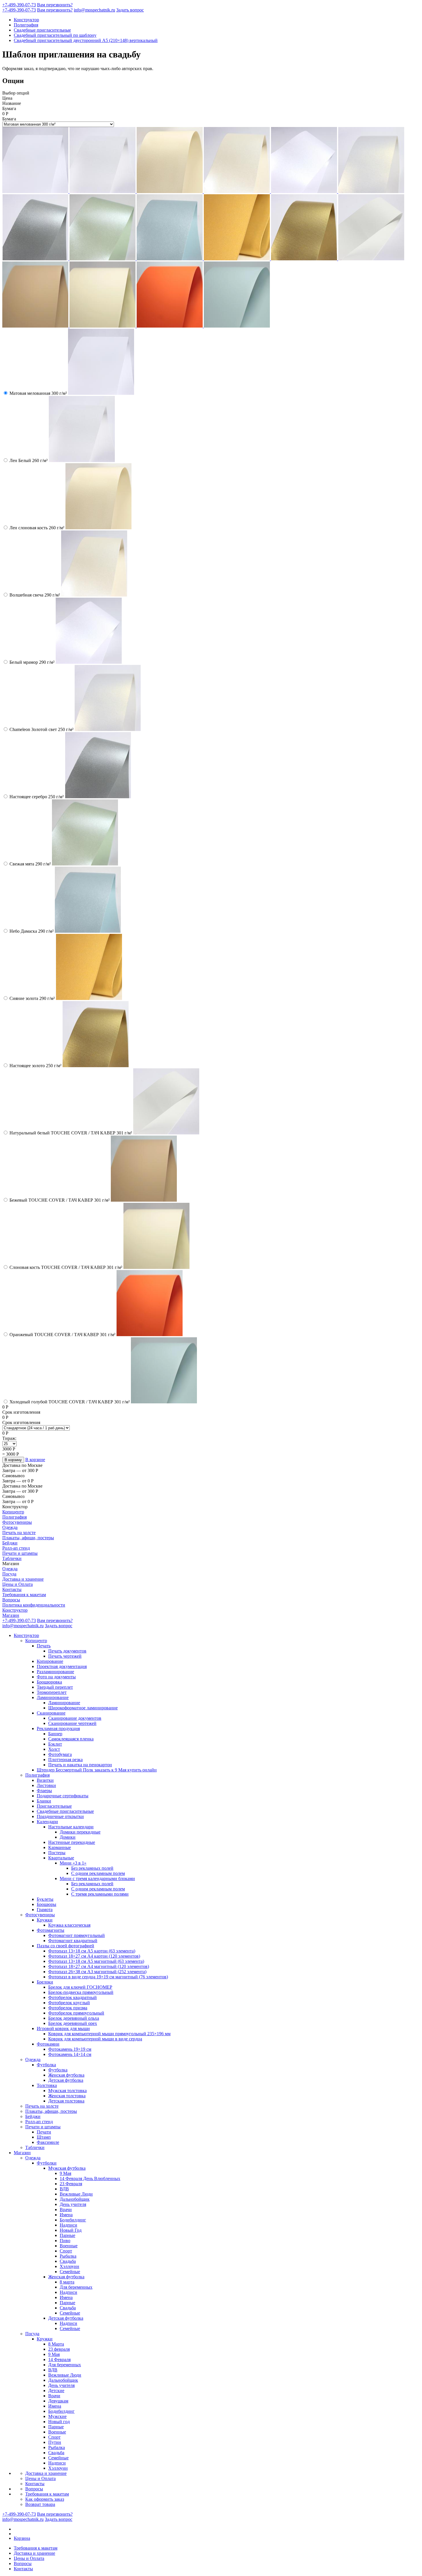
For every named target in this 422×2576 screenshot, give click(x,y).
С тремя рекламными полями (100, 1894)
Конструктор (26, 20)
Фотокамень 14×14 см (70, 2054)
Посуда (9, 1574)
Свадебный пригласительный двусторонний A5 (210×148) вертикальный (86, 40)
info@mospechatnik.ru (94, 10)
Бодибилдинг (73, 2220)
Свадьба (68, 2261)
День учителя (73, 2204)
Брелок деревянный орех (73, 2023)
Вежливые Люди (76, 2194)
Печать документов (67, 1651)
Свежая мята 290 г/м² (30, 864)
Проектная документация (62, 1666)
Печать (44, 1646)
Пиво (65, 2241)
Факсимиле (48, 2142)
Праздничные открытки (60, 1816)
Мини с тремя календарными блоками (97, 1878)
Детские (56, 2391)
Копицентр (13, 1512)
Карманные (60, 1847)
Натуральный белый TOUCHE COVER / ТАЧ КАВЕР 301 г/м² (71, 1133)
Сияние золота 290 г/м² (32, 998)
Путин (55, 2442)
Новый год (59, 2422)
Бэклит (55, 1744)
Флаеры (44, 1791)
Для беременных (76, 2287)
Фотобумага (60, 1754)
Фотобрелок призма (68, 2008)
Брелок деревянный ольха (74, 2018)
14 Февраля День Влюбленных (90, 2178)
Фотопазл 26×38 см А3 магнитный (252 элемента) (97, 1972)
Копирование (50, 1661)
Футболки (47, 2163)
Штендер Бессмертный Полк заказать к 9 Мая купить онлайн (97, 1770)
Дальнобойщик (75, 2199)
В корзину (13, 1460)
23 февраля (59, 2349)
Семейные (70, 2272)
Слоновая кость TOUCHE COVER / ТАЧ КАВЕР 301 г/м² (66, 1267)
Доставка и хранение (23, 1579)
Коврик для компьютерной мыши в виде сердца (95, 2039)
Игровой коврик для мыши (63, 2028)
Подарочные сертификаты (63, 1796)
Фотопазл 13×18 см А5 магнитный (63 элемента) (96, 1961)
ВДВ (64, 2189)
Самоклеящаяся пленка (71, 1739)
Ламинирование (53, 1697)
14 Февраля (59, 2359)
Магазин (11, 1615)
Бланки (44, 1801)
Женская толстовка (67, 2096)
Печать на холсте (19, 1533)
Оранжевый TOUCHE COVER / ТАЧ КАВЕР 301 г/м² (62, 1335)
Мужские (57, 2416)
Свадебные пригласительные (42, 30)
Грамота (45, 1910)
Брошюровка (49, 1682)
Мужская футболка (67, 2168)
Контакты (12, 1589)
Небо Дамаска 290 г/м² (32, 931)
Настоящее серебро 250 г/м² (37, 797)
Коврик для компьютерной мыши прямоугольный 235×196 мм (109, 2034)
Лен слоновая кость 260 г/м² (37, 528)
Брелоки (45, 1982)
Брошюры (47, 1904)
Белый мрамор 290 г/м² (32, 662)
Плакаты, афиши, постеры (28, 1538)
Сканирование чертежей (72, 1723)
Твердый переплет (55, 1687)
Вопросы (11, 1600)
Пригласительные (54, 1806)
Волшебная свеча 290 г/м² (35, 595)
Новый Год (71, 2230)
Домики (68, 1837)
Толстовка (47, 2085)
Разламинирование (55, 1672)
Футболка (46, 2065)
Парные (67, 2235)
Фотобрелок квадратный (72, 1997)
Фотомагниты (51, 1930)
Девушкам (58, 2401)
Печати (44, 2132)
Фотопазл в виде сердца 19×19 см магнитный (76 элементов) (108, 1977)
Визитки (45, 1780)
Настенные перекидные (72, 1842)
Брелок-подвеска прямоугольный (81, 1992)
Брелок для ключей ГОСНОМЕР (80, 1987)
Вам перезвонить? (55, 5)
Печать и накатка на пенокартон (80, 1765)
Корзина (22, 2538)
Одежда (10, 1527)
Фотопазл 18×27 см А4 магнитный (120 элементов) (99, 1966)
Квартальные (61, 1858)
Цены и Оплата (18, 1584)
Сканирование (51, 1713)
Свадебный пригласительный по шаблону (55, 35)
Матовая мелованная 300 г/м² (38, 393)
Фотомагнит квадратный (73, 1941)
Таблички (12, 1558)
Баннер (55, 1734)
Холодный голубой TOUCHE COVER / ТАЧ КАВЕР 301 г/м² (70, 1402)
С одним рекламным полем (98, 1873)
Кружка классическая (69, 1925)
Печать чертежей (65, 1656)
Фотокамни (48, 2044)
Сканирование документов (75, 1718)
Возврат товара (40, 2504)
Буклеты (45, 1899)
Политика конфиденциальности (34, 1605)
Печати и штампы (20, 1553)
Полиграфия (26, 25)
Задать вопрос (130, 10)
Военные (69, 2246)
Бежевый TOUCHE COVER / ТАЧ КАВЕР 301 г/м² (60, 1200)
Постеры (57, 1853)
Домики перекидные (80, 1832)
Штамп (44, 2137)
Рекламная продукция (58, 1728)
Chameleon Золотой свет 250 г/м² (41, 729)
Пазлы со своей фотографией (65, 1946)
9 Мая (65, 2173)
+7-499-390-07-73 (19, 5)
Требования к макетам (24, 1595)
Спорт (66, 2251)
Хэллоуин (69, 2266)
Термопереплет (52, 1692)
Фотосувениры (17, 1522)
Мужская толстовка (67, 2091)
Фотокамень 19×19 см (70, 2049)
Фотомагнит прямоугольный (77, 1935)
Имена (66, 2215)
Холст (54, 1749)
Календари (47, 1822)
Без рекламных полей (92, 1868)
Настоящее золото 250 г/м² (35, 1066)
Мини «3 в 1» (73, 1863)
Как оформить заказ (45, 2499)
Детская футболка (66, 2080)
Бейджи (10, 1543)
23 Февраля (71, 2184)
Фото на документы (56, 1677)
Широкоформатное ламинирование (83, 1708)
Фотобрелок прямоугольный (76, 2013)
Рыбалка (68, 2256)
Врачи (66, 2209)
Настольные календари (71, 1827)
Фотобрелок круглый (69, 2003)
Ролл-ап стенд (16, 1548)
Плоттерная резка (65, 1760)
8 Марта (56, 2344)
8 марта (67, 2282)
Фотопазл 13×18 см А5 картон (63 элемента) (92, 1951)
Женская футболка (66, 2075)
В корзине (35, 1460)
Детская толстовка (66, 2101)
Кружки (45, 1920)
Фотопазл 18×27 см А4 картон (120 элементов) (94, 1956)
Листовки (46, 1785)
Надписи (68, 2225)
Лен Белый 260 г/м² (29, 460)
